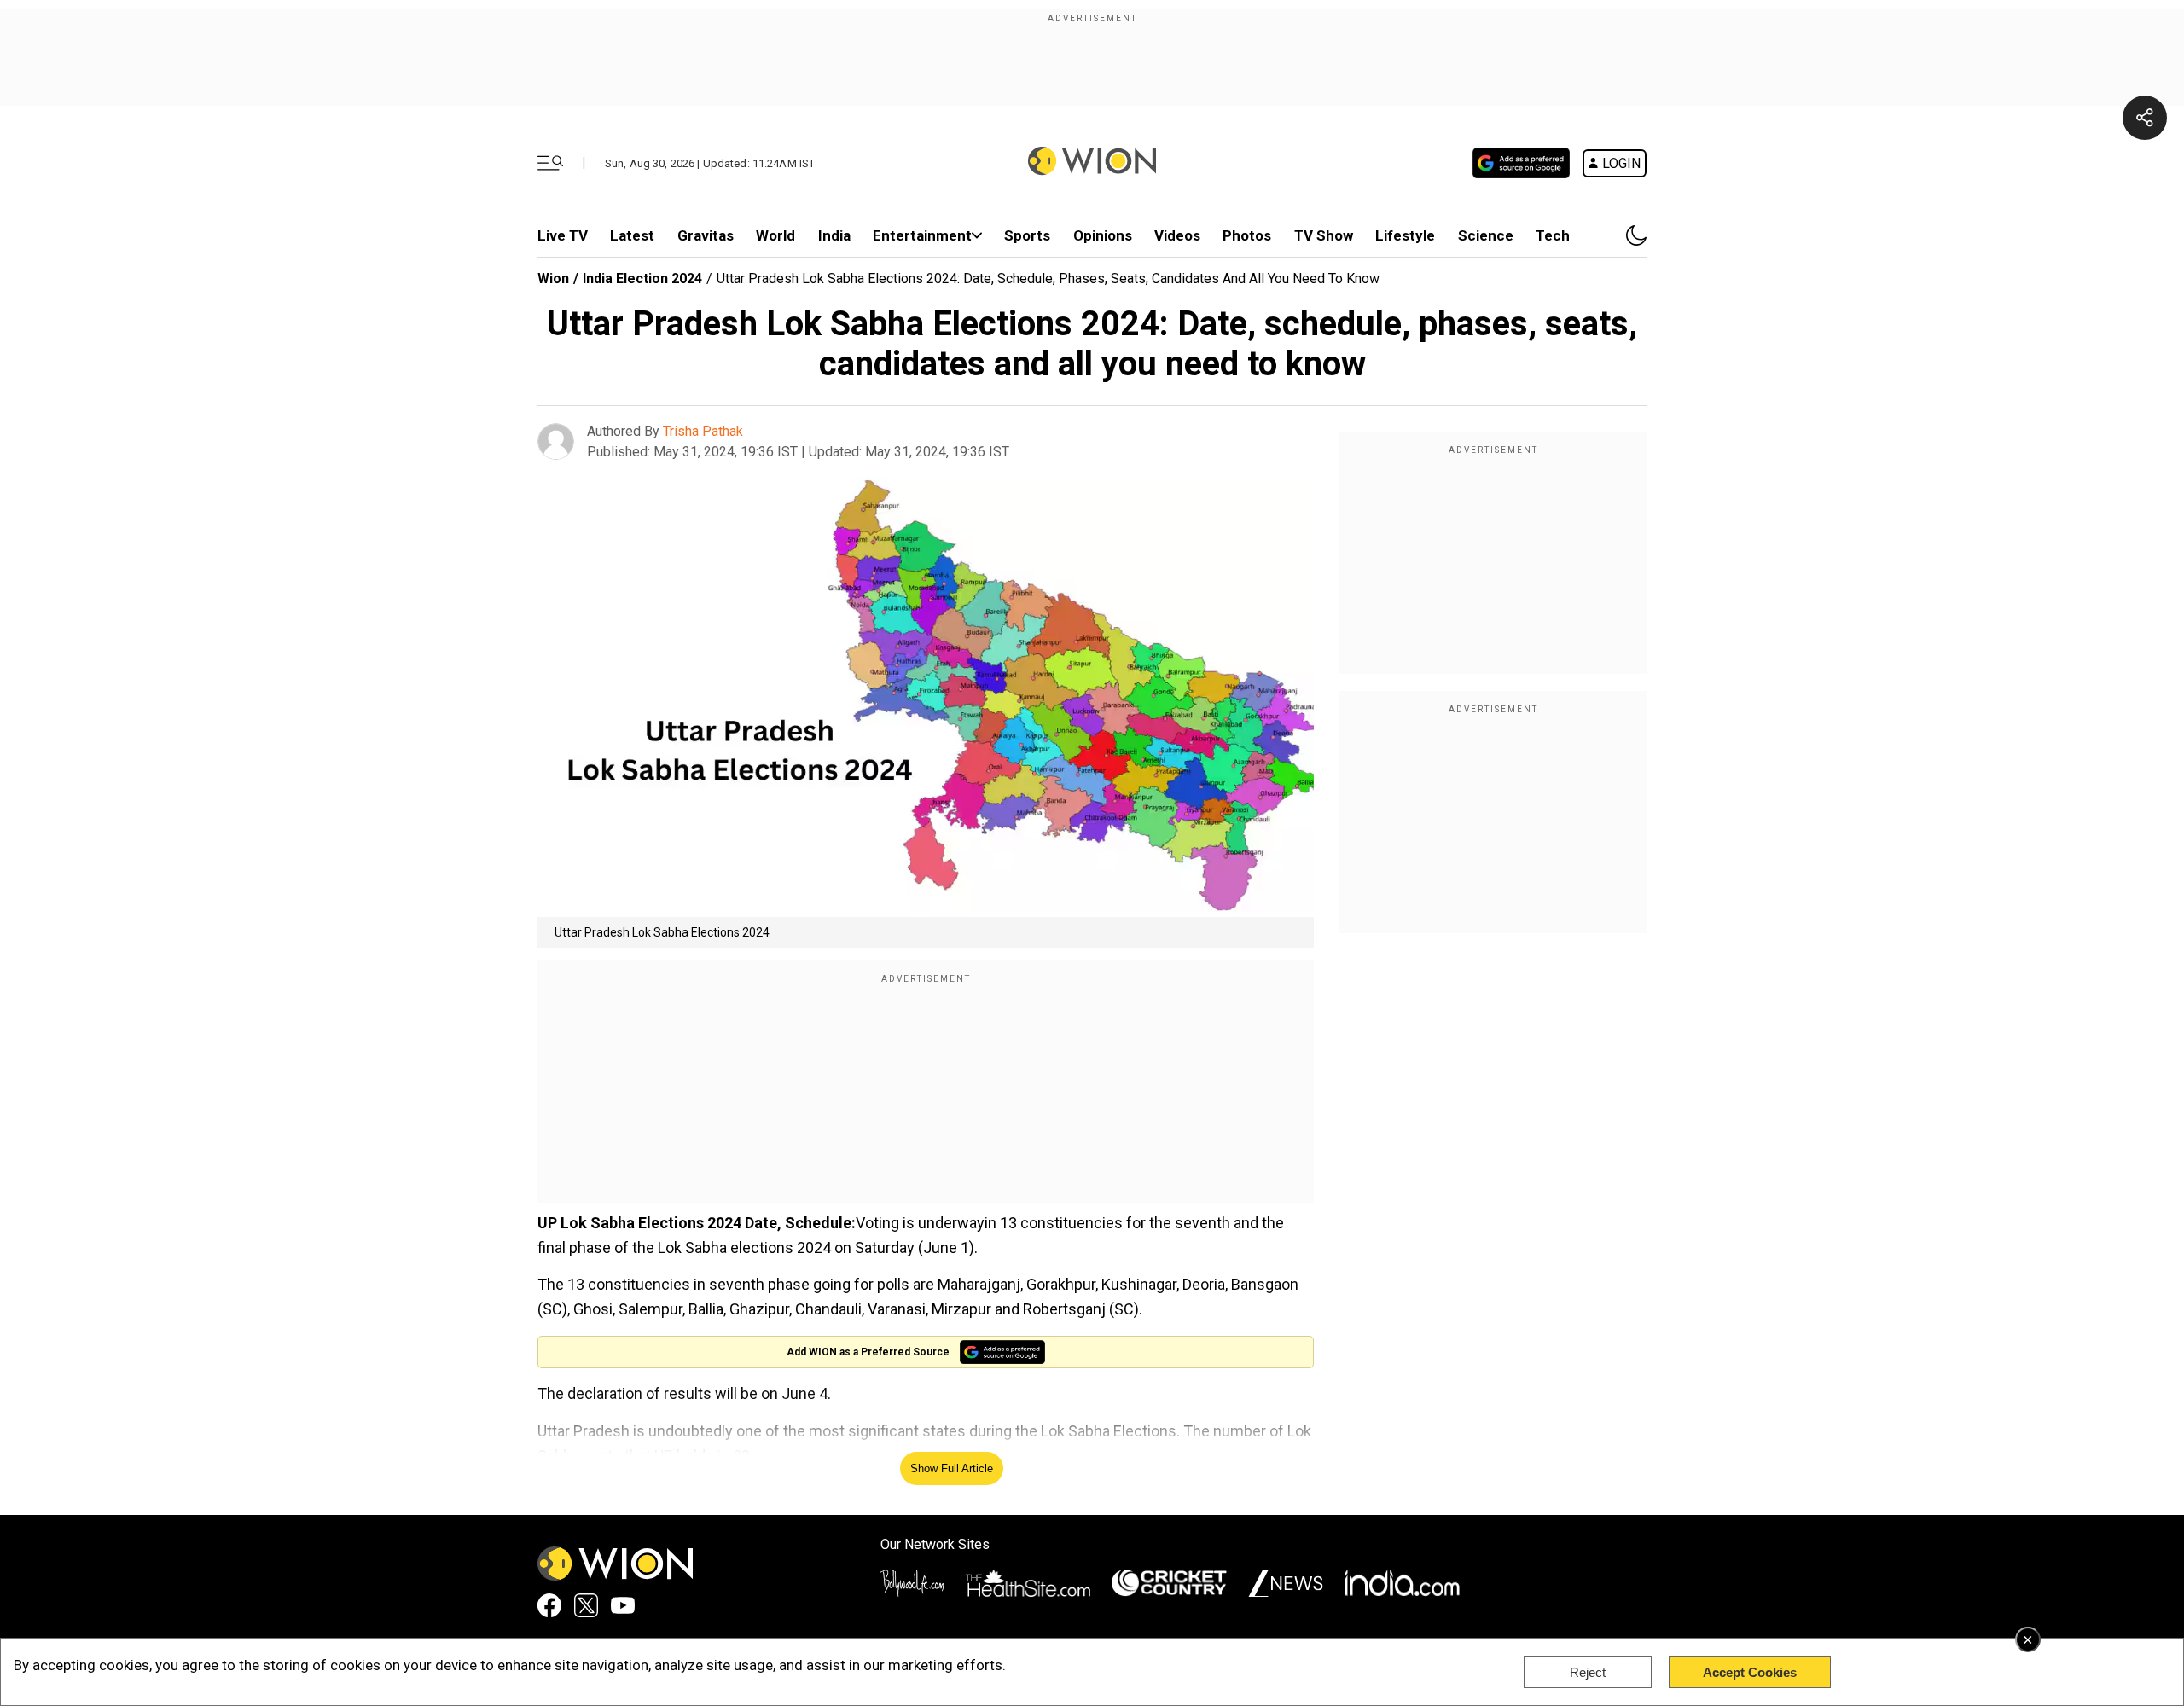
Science (1486, 235)
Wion (553, 279)
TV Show (1324, 235)
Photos (1247, 235)
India (834, 235)
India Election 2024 (642, 279)
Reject (1588, 1672)
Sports (1027, 235)
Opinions (1103, 235)
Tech (1553, 235)
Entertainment (922, 235)
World (775, 235)
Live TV (563, 235)
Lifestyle (1405, 235)
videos (1177, 235)
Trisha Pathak (703, 431)
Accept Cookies (1750, 1672)
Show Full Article (952, 1468)
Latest (632, 235)
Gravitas (706, 235)
